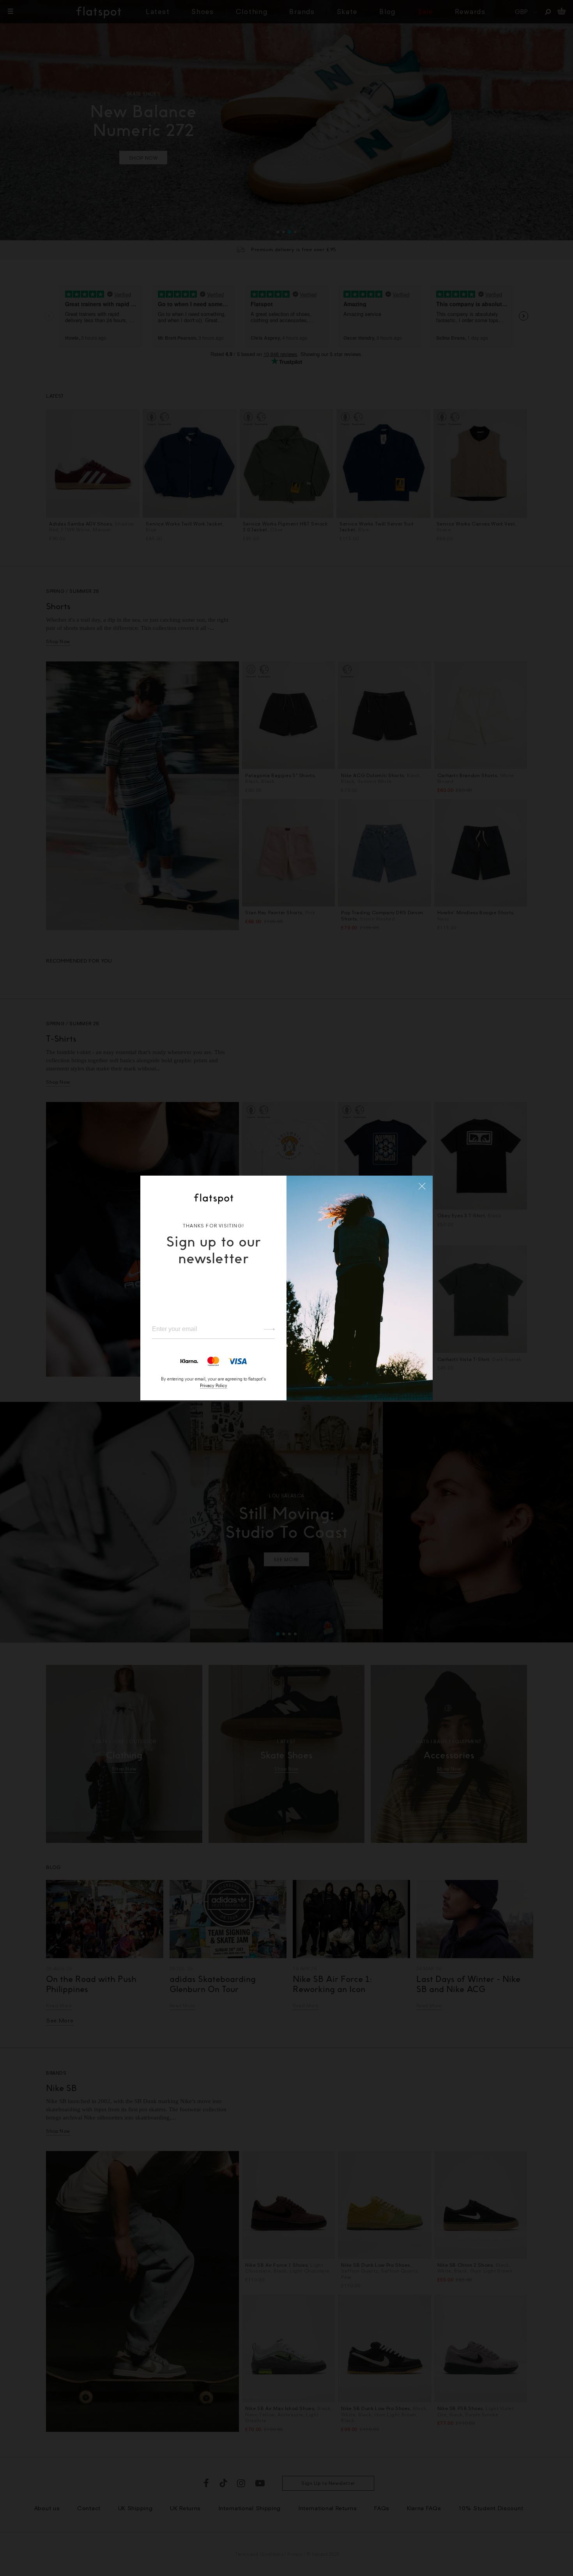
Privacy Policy (214, 1385)
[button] (422, 1186)
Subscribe (266, 1329)
